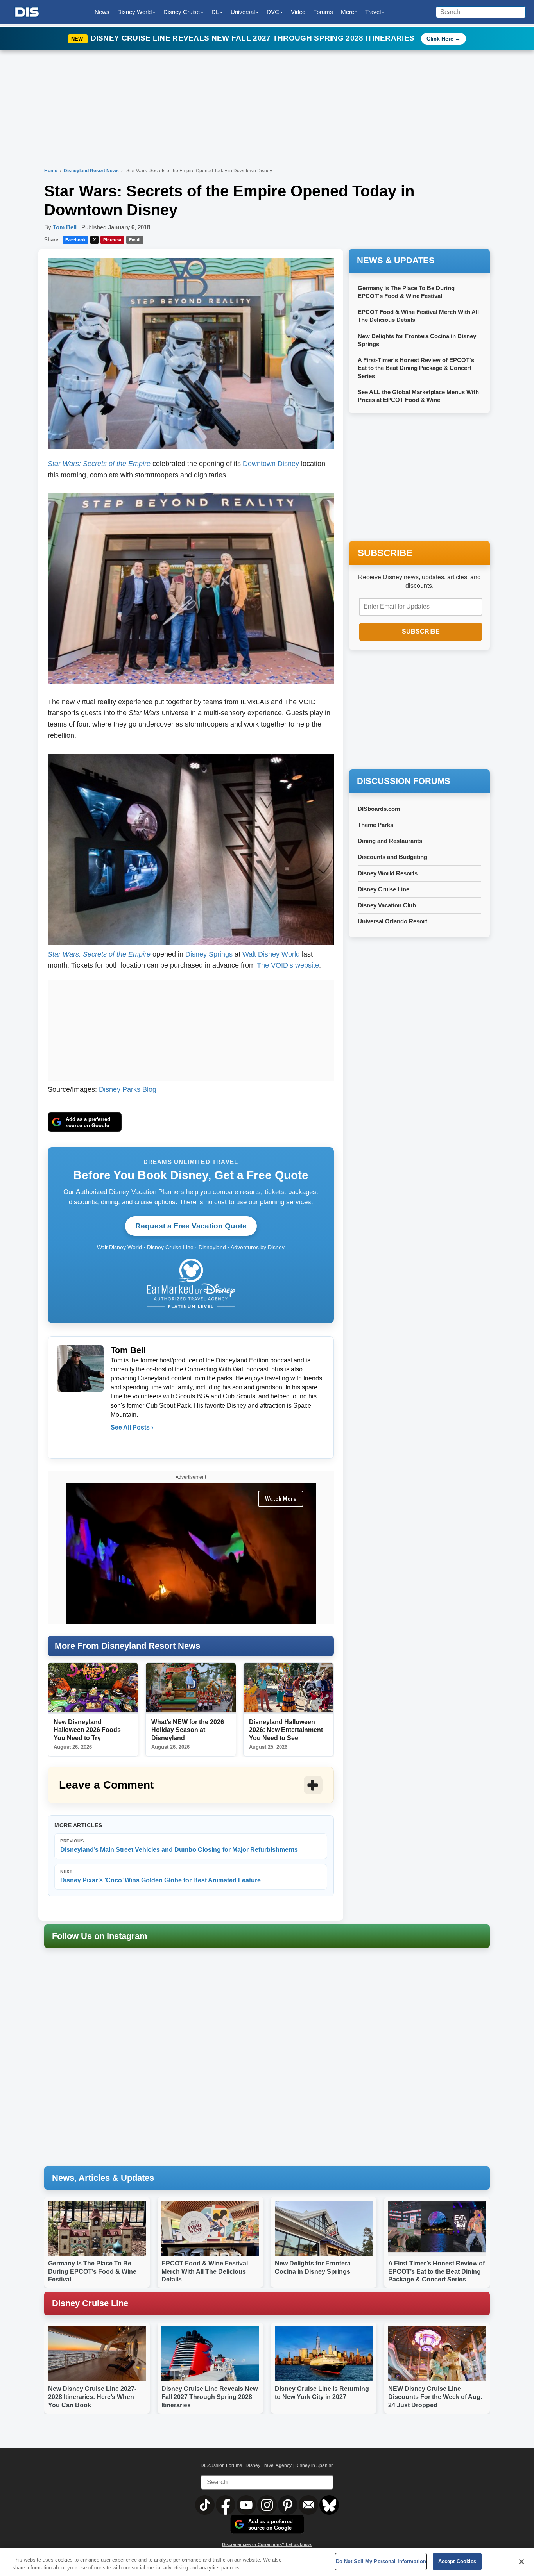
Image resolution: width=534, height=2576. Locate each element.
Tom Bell (65, 227)
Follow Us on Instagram (100, 1936)
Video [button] (298, 12)
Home (51, 171)
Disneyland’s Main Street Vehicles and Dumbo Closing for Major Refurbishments (179, 1846)
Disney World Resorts (388, 873)
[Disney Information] (27, 12)
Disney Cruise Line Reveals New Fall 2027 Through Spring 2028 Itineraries (254, 38)
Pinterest (112, 240)
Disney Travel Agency (269, 2465)
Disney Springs (209, 954)
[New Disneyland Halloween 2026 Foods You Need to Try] (93, 1688)
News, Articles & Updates (103, 2178)
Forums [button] (323, 12)
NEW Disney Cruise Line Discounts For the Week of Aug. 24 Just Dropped (435, 2397)
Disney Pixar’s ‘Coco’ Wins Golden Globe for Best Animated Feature (160, 1876)
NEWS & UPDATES (396, 260)
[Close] (521, 2562)
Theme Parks (375, 825)
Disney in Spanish (314, 2465)
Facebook (75, 240)
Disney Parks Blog (128, 1089)
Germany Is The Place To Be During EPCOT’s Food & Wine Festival (92, 2272)
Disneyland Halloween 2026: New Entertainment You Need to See (286, 1730)
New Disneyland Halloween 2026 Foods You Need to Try (87, 1730)
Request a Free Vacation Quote (191, 1226)
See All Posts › (132, 1427)
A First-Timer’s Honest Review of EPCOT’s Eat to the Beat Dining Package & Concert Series (436, 2272)
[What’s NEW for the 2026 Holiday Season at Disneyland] (191, 1688)
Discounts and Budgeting (392, 857)
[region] (267, 2562)
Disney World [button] (134, 12)
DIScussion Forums (221, 2465)
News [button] (102, 12)
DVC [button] (273, 12)
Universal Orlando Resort (392, 921)
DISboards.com (379, 809)
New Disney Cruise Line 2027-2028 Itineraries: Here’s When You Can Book (92, 2397)
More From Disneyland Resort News (127, 1646)
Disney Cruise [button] (182, 12)
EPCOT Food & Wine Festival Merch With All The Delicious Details (205, 2272)
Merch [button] (349, 12)
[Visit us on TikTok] (205, 2505)
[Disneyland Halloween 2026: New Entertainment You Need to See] (289, 1688)
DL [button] (215, 12)
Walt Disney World (271, 954)
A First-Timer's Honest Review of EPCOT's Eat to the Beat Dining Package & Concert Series (416, 368)
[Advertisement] (191, 1028)
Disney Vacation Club (387, 905)
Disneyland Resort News (92, 171)
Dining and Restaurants (390, 841)
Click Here (440, 39)
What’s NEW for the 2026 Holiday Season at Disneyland (188, 1730)
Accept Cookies (457, 2561)
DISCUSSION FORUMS (404, 781)
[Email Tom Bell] (117, 1443)
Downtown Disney (271, 464)
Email (135, 240)
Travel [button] (373, 12)
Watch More (281, 1499)
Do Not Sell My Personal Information (381, 2561)
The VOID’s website (288, 965)
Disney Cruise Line (383, 889)
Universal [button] (243, 12)
